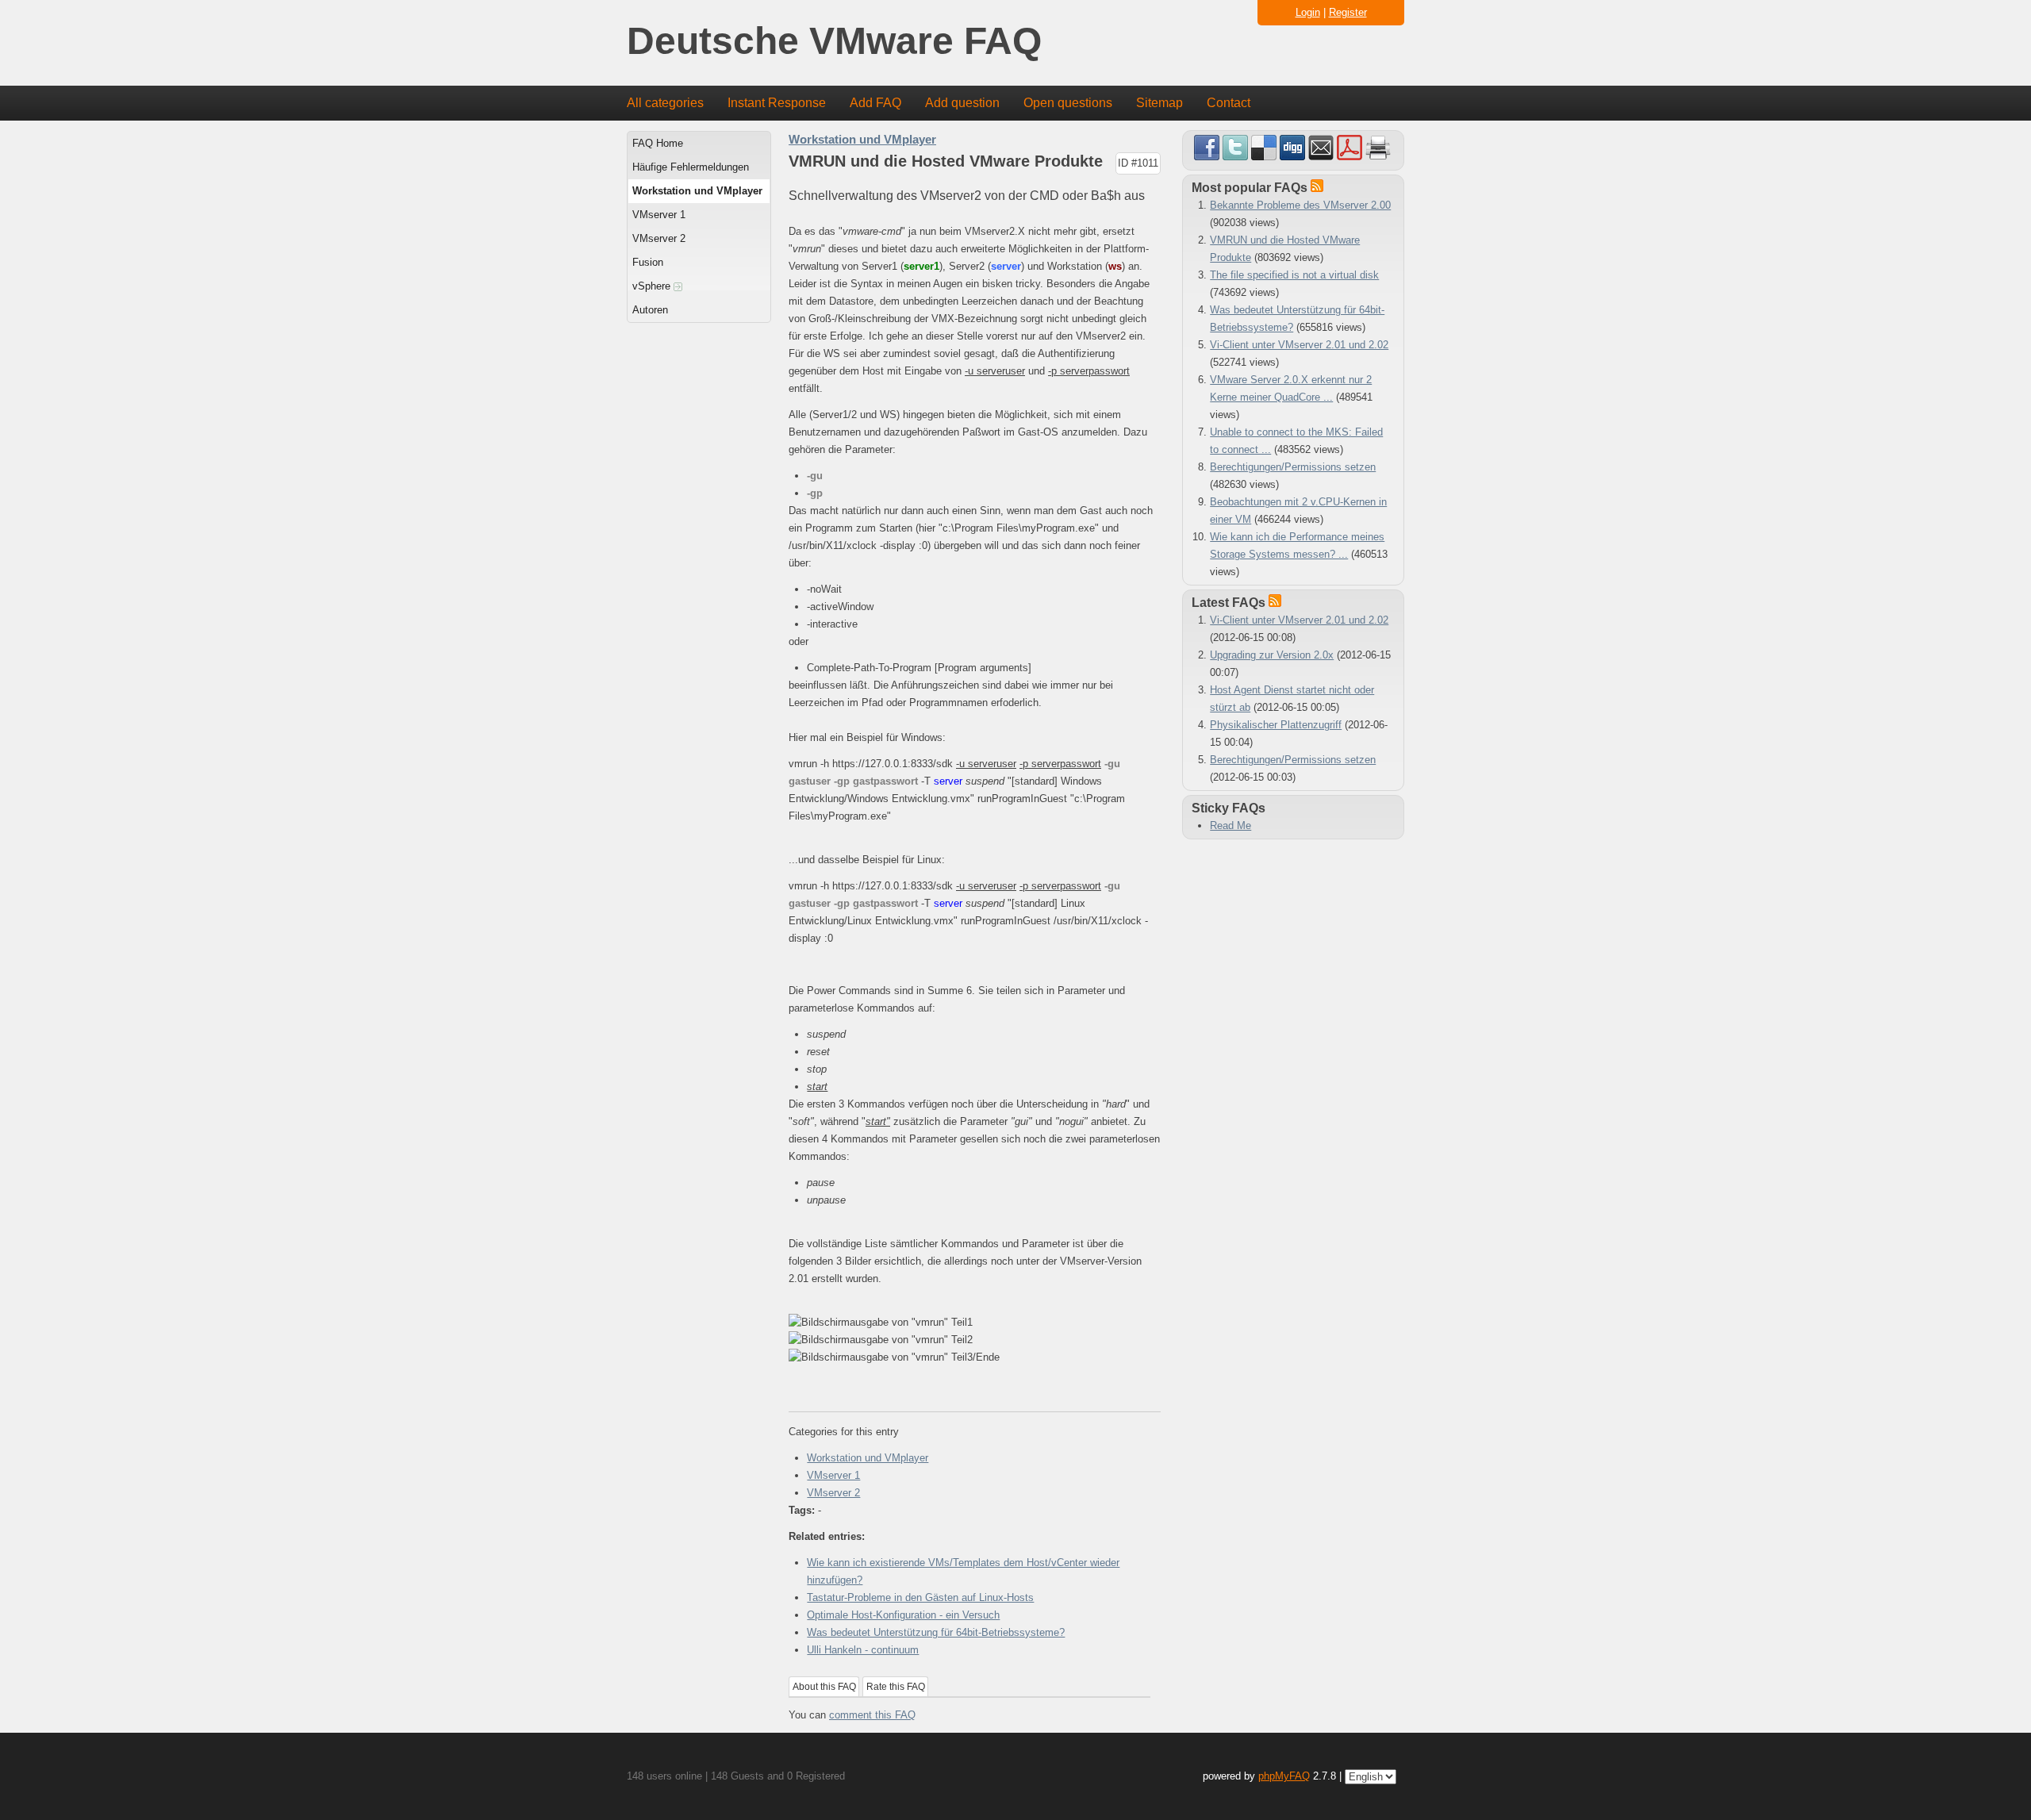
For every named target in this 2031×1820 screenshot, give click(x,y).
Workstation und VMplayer (697, 191)
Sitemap (1159, 103)
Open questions (1068, 103)
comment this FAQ (872, 1715)
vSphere (653, 286)
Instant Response (777, 103)
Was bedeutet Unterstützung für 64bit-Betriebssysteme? (936, 1632)
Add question (962, 103)
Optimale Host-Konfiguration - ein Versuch (903, 1615)
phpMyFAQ (1284, 1776)
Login (1308, 12)
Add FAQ (875, 103)
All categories (665, 103)
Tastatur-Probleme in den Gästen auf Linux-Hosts (920, 1597)
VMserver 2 (659, 238)
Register (1348, 12)
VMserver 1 (659, 215)
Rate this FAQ (896, 1687)
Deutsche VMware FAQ (834, 42)
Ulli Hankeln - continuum (863, 1650)
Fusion (648, 262)
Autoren (650, 310)
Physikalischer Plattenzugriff (1276, 725)
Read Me (1231, 826)
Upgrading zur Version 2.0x (1272, 655)
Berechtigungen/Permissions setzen (1293, 467)
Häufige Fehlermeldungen (691, 167)
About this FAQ (824, 1687)
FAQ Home (658, 143)
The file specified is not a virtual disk (1294, 275)
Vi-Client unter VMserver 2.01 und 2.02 (1299, 345)
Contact (1229, 103)
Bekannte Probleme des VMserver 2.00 (1300, 205)
